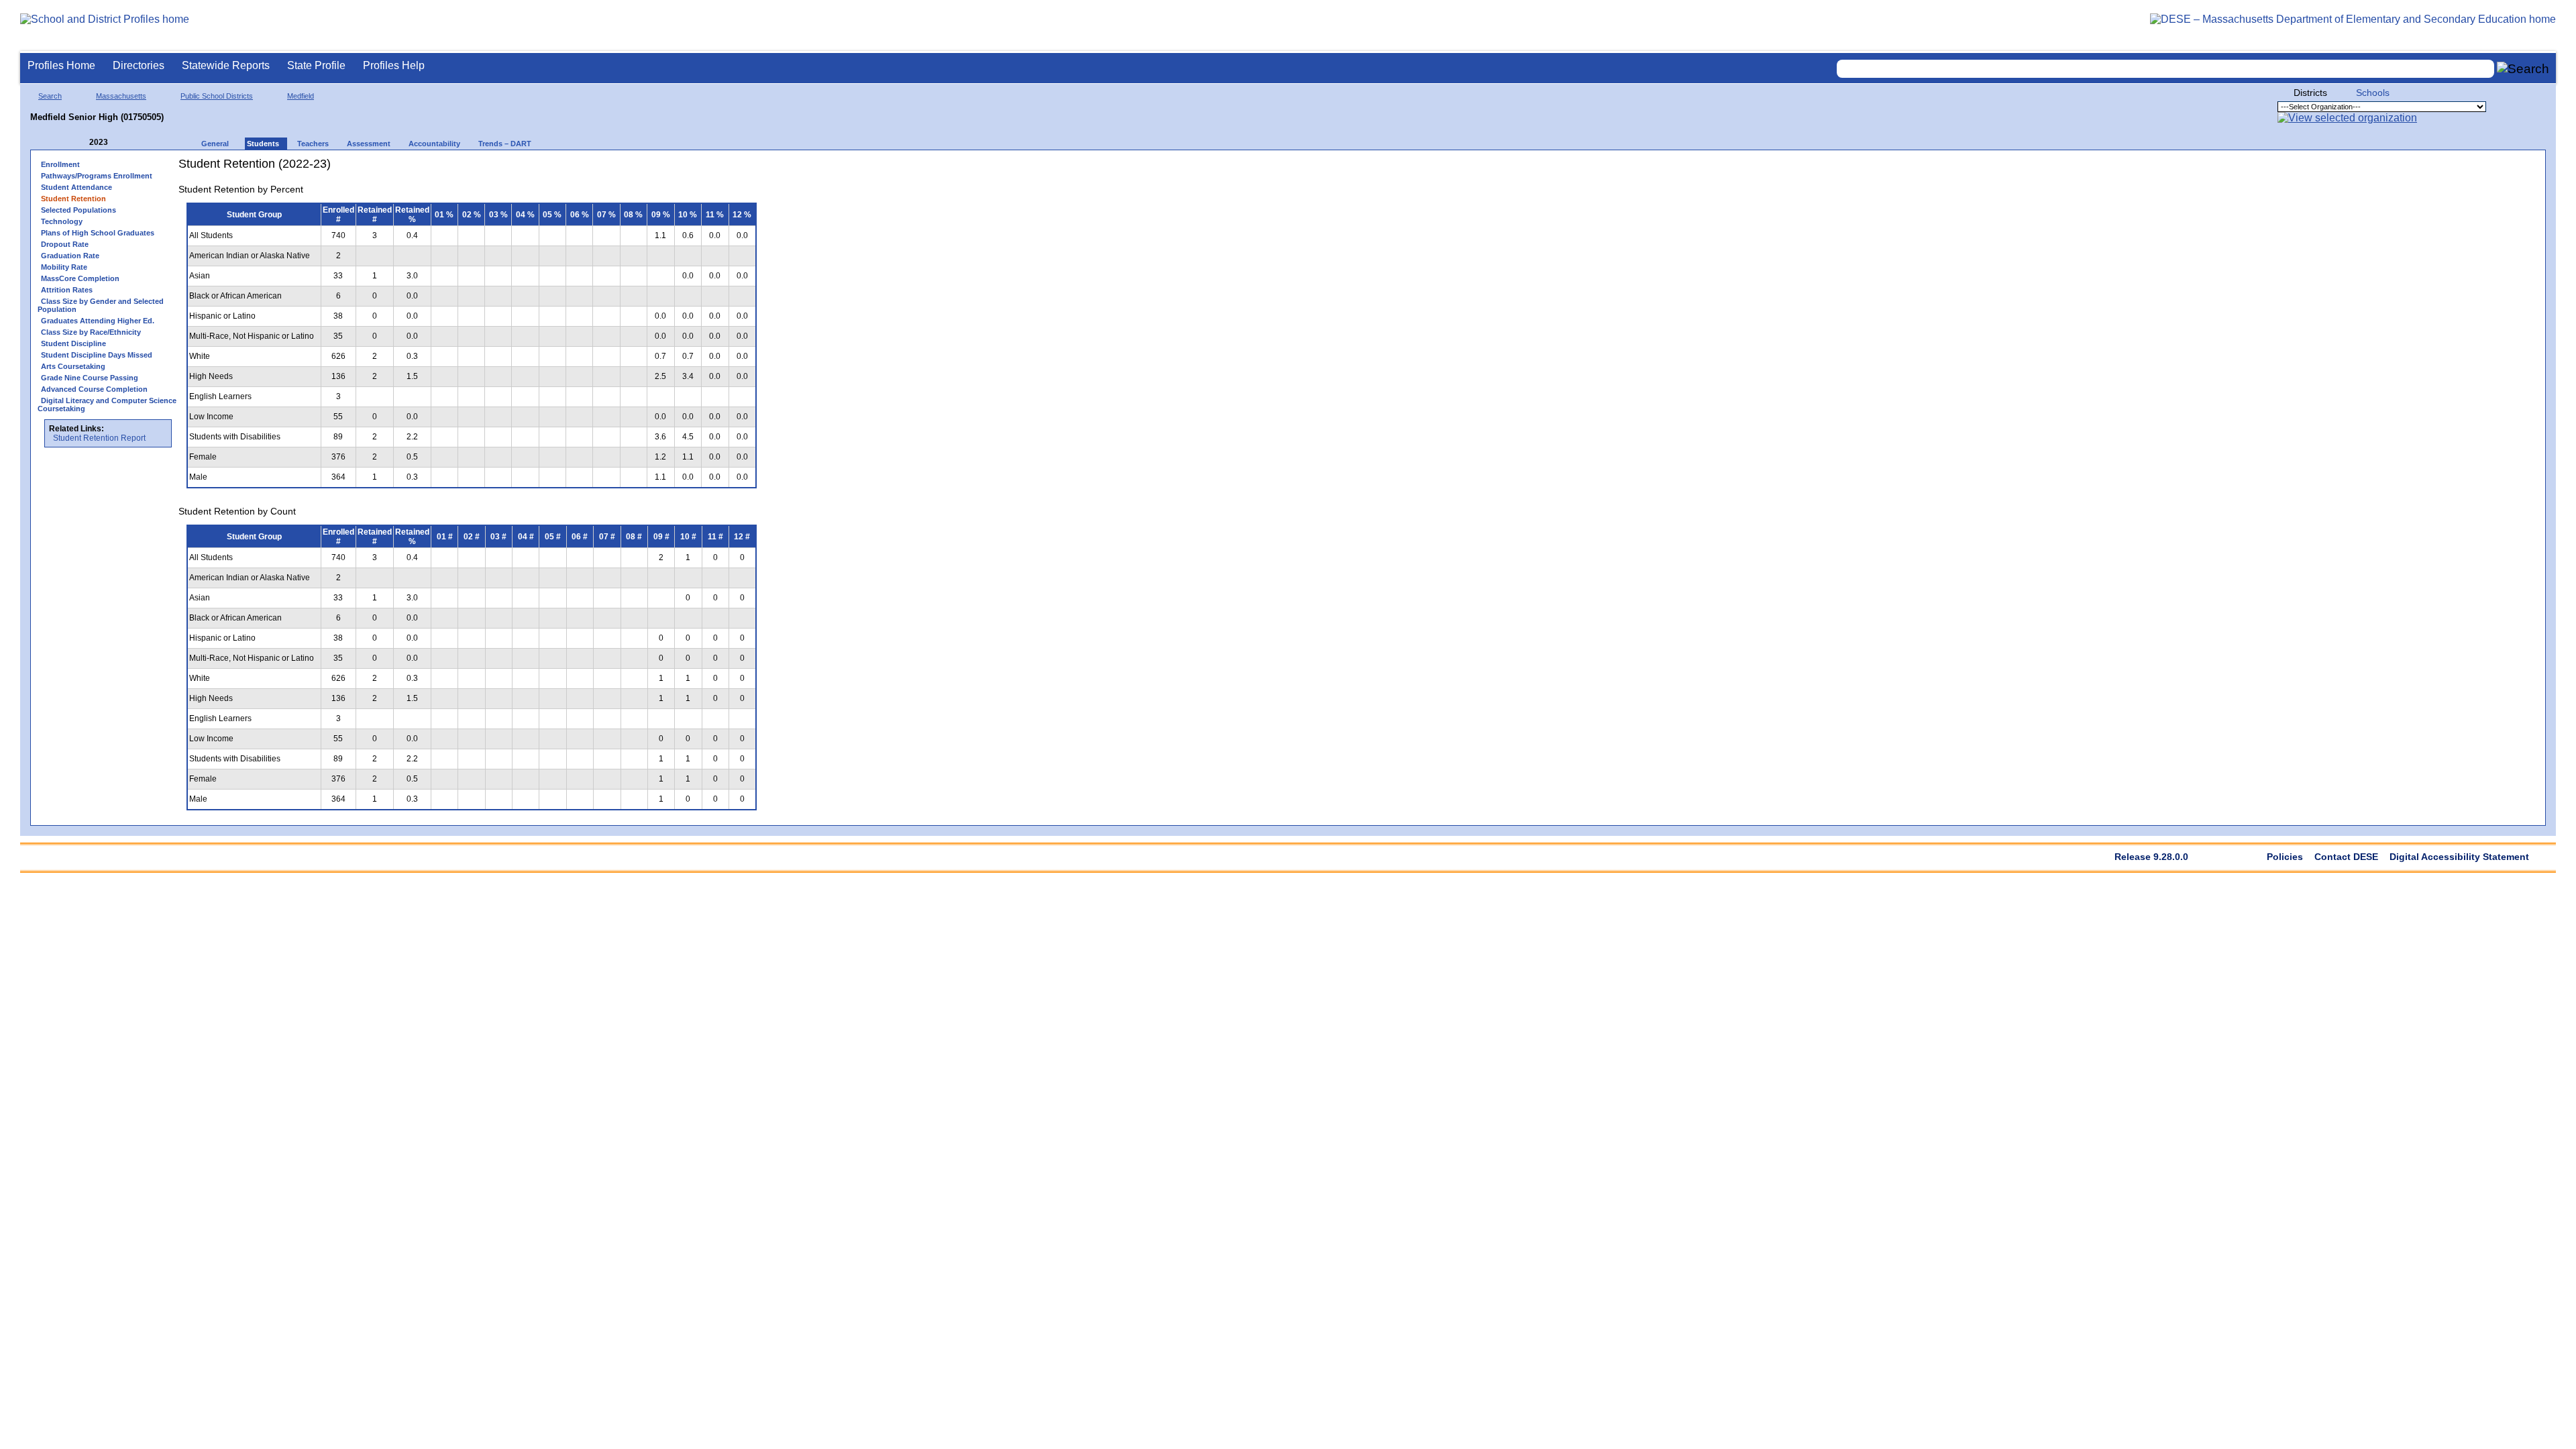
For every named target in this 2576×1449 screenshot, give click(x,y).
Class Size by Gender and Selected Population (101, 305)
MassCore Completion (80, 278)
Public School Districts (217, 96)
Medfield (301, 96)
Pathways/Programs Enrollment (97, 176)
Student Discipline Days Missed (97, 355)
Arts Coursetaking (73, 366)
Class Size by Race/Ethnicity (91, 332)
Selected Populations (78, 210)
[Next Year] (126, 143)
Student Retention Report (99, 438)
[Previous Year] (80, 143)
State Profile (316, 65)
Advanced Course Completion (94, 389)
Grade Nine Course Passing (90, 378)
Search (50, 96)
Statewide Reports (226, 65)
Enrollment (60, 164)
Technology (62, 221)
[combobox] (2165, 69)
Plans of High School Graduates (98, 233)
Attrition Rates (67, 290)
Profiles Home (61, 65)
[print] (681, 169)
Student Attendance (76, 187)
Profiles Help (394, 65)
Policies (2285, 857)
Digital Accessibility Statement (2459, 857)
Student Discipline (73, 343)
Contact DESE (2346, 857)
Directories (139, 65)
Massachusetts (121, 96)
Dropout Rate (65, 244)
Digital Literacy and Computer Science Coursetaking (107, 405)
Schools (2373, 93)
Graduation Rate (70, 256)
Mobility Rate (64, 267)
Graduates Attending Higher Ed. (98, 321)
